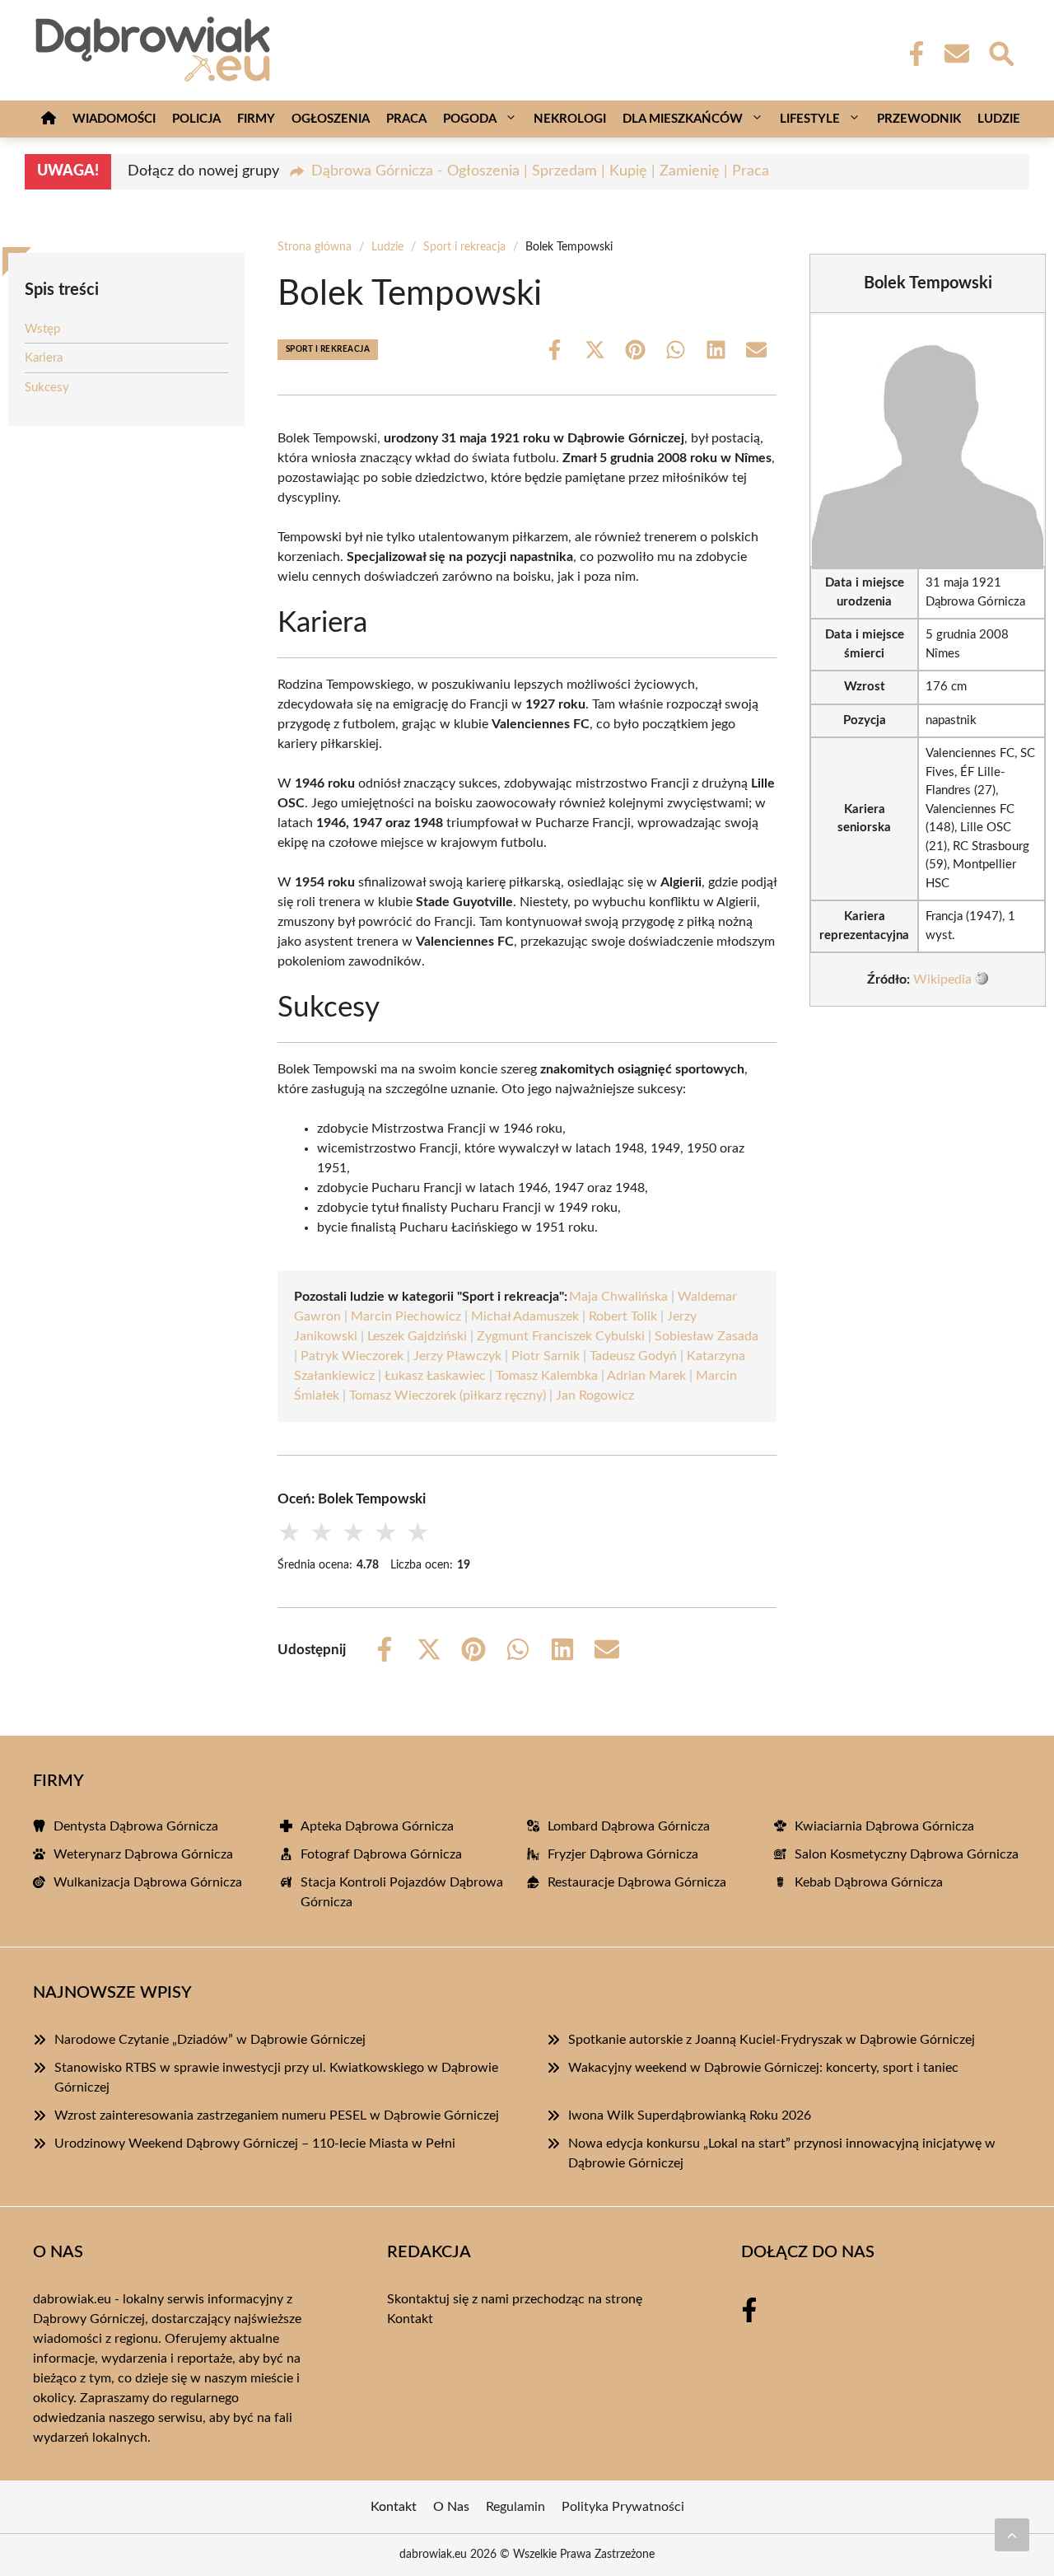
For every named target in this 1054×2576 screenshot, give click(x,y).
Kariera (44, 358)
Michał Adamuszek (525, 1316)
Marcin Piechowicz (406, 1316)
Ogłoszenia (331, 119)
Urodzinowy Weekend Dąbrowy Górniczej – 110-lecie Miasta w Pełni (255, 2144)
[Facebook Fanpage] (912, 54)
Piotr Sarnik (546, 1356)
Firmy (256, 119)
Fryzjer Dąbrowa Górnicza (623, 1854)
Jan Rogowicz (595, 1396)
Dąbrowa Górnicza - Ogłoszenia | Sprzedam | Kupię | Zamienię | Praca (540, 171)
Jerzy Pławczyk (457, 1356)
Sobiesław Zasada (707, 1336)
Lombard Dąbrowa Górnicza (629, 1826)
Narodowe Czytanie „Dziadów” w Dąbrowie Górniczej (210, 2040)
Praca (406, 119)
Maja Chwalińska (618, 1297)
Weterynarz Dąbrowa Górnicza (143, 1854)
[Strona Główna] (49, 119)
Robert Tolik (623, 1316)
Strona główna (315, 247)
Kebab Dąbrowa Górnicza (869, 1882)
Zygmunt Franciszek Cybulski (561, 1336)
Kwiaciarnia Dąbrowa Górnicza (884, 1826)
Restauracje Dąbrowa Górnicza (637, 1882)
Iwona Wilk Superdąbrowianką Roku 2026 (690, 2115)
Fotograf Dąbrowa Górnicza (381, 1854)
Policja (196, 119)
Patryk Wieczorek (352, 1356)
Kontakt (410, 2319)
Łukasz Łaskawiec (435, 1376)
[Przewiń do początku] (1012, 2535)
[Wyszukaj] (1000, 52)
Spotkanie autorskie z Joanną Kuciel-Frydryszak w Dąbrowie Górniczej (772, 2040)
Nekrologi (570, 119)
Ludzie (999, 119)
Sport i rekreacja (464, 247)
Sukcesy (47, 388)
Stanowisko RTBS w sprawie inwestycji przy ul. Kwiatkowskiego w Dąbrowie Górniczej (276, 2078)
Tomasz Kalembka (547, 1376)
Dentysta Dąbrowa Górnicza (136, 1826)
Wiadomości (114, 119)
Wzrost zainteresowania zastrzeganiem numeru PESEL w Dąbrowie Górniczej (277, 2115)
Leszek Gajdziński (417, 1336)
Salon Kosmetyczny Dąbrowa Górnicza (907, 1854)
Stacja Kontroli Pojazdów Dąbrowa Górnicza (402, 1892)
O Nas (451, 2507)
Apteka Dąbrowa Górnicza (377, 1826)
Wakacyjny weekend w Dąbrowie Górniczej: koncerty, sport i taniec (763, 2068)
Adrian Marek (646, 1376)
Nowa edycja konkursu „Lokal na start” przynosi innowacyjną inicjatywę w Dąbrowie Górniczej (782, 2153)
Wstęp (42, 329)
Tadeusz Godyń (633, 1356)
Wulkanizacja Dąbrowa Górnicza (148, 1882)
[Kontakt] (956, 54)
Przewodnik (919, 119)
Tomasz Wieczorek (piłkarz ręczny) (448, 1396)
